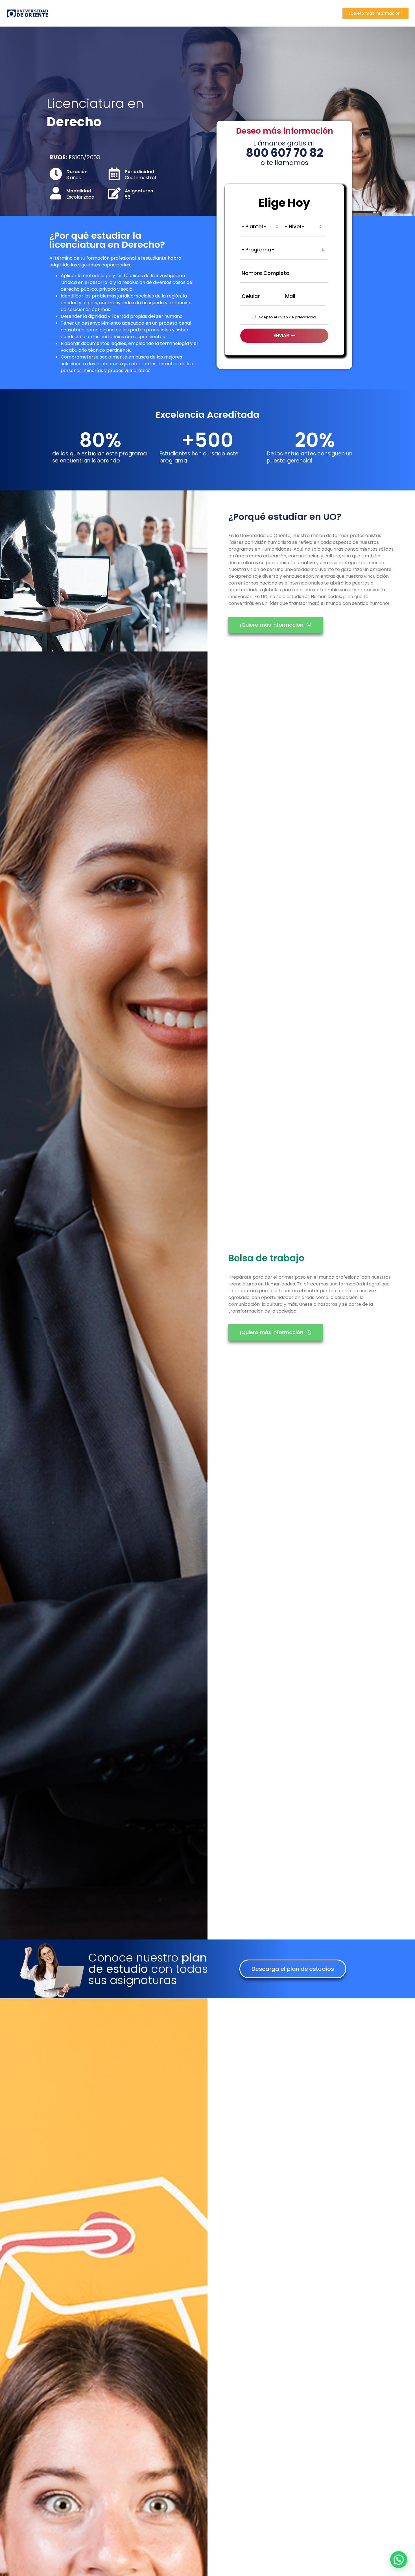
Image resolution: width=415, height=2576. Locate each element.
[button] (293, 1969)
